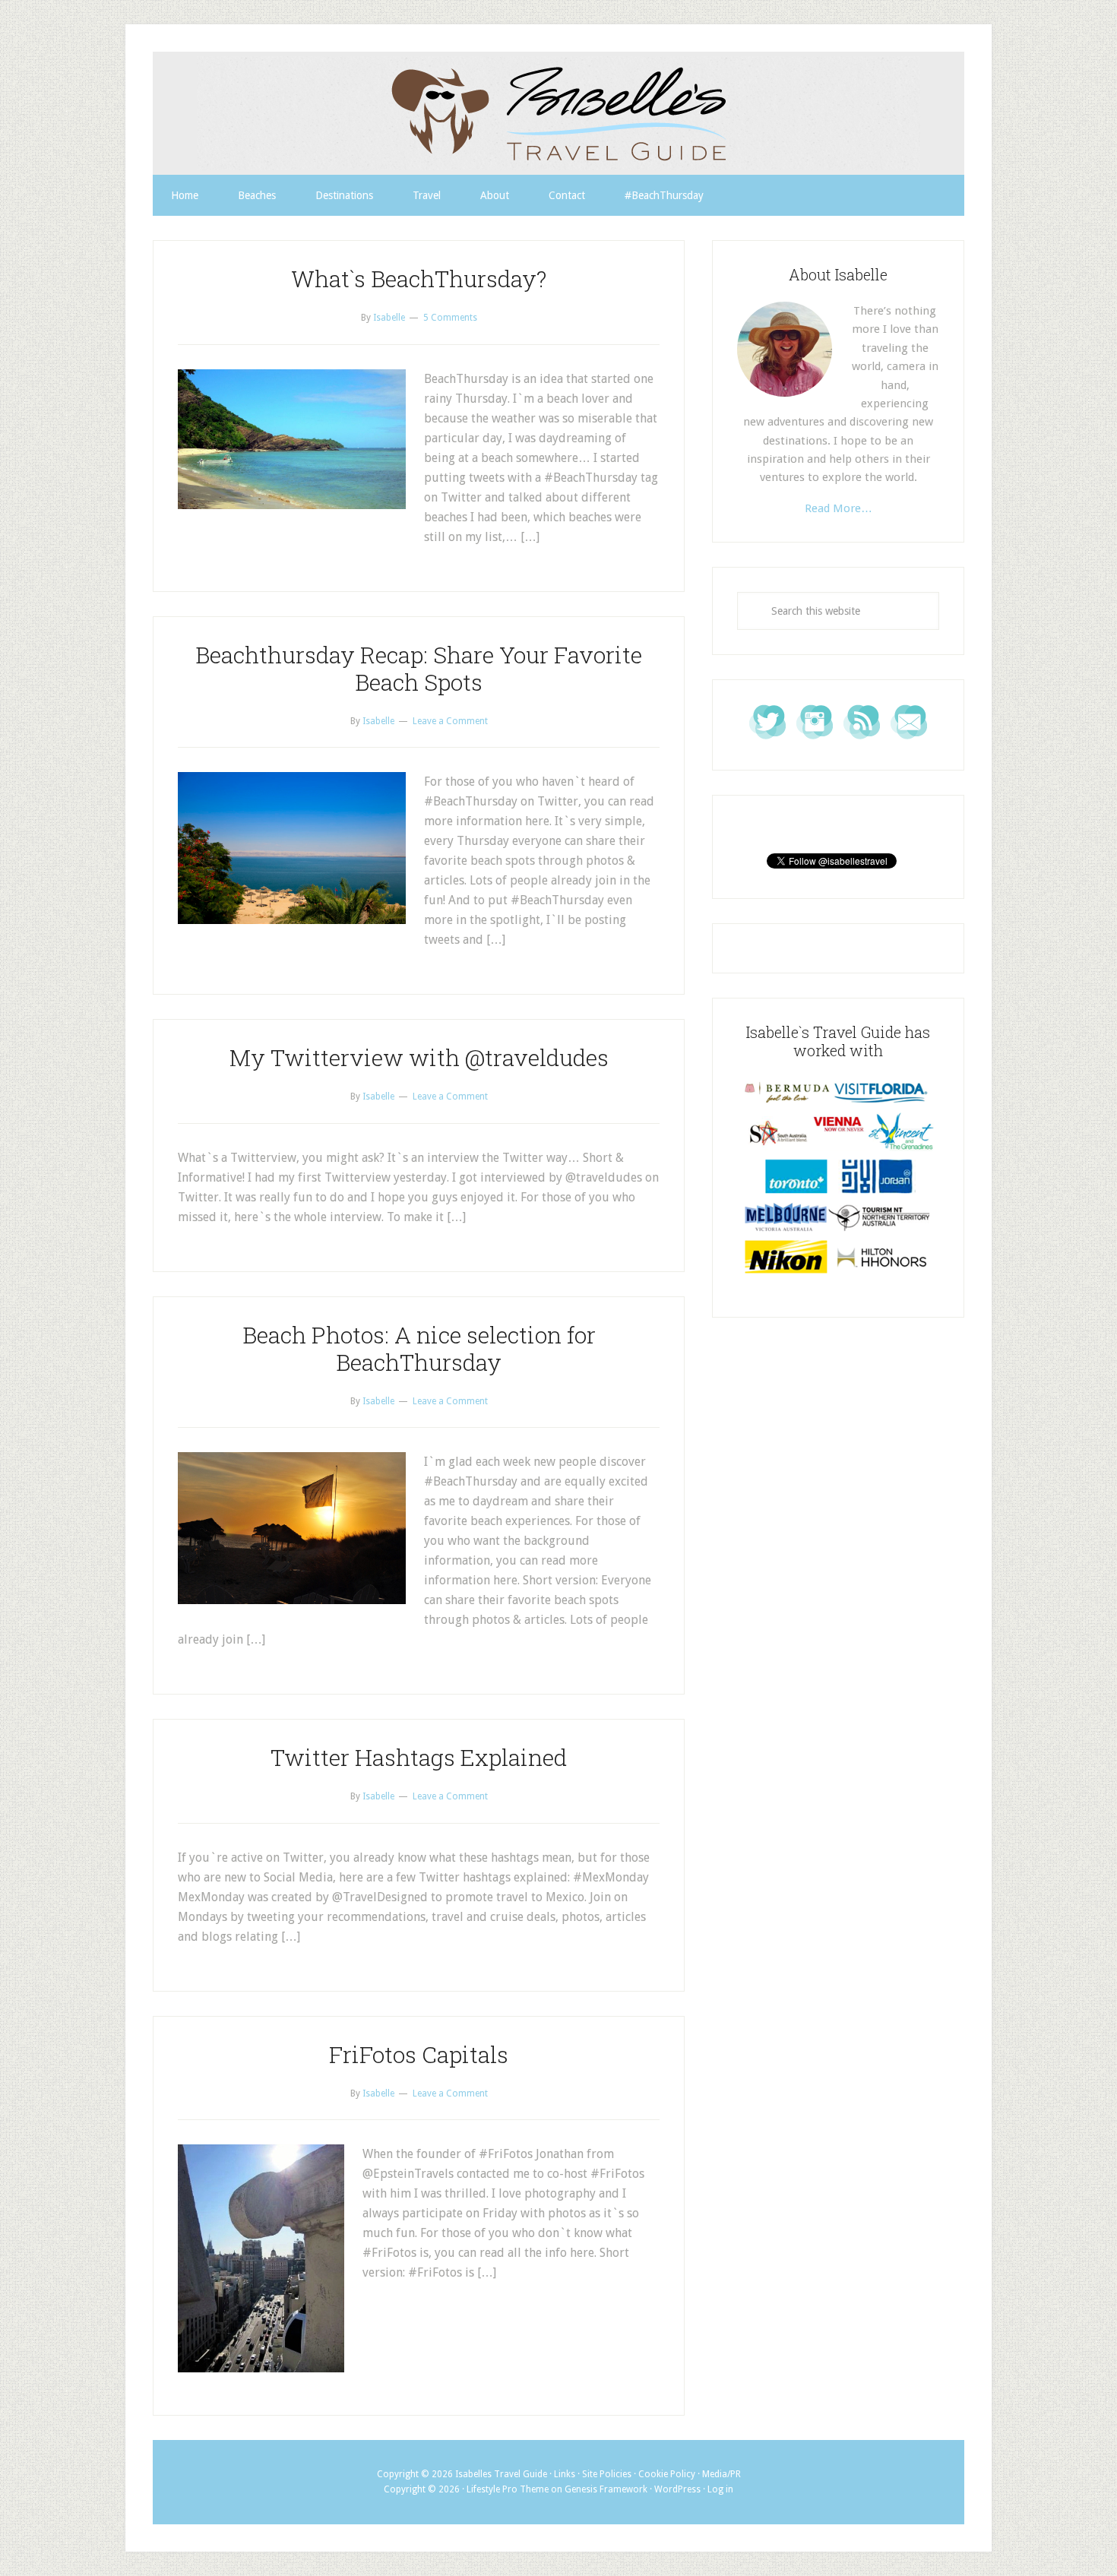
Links (565, 2474)
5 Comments (450, 318)
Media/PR (721, 2474)
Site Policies (607, 2474)
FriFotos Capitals (419, 2054)
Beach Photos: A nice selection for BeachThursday (419, 1348)
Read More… (839, 508)
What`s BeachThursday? (419, 278)
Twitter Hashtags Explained (419, 1757)
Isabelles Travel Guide (558, 113)
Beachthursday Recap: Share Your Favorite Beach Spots (419, 668)
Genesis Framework (606, 2489)
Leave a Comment (450, 721)
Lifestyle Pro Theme (508, 2489)
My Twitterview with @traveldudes (419, 1057)
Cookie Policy (667, 2474)
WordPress (677, 2489)
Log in (720, 2489)
